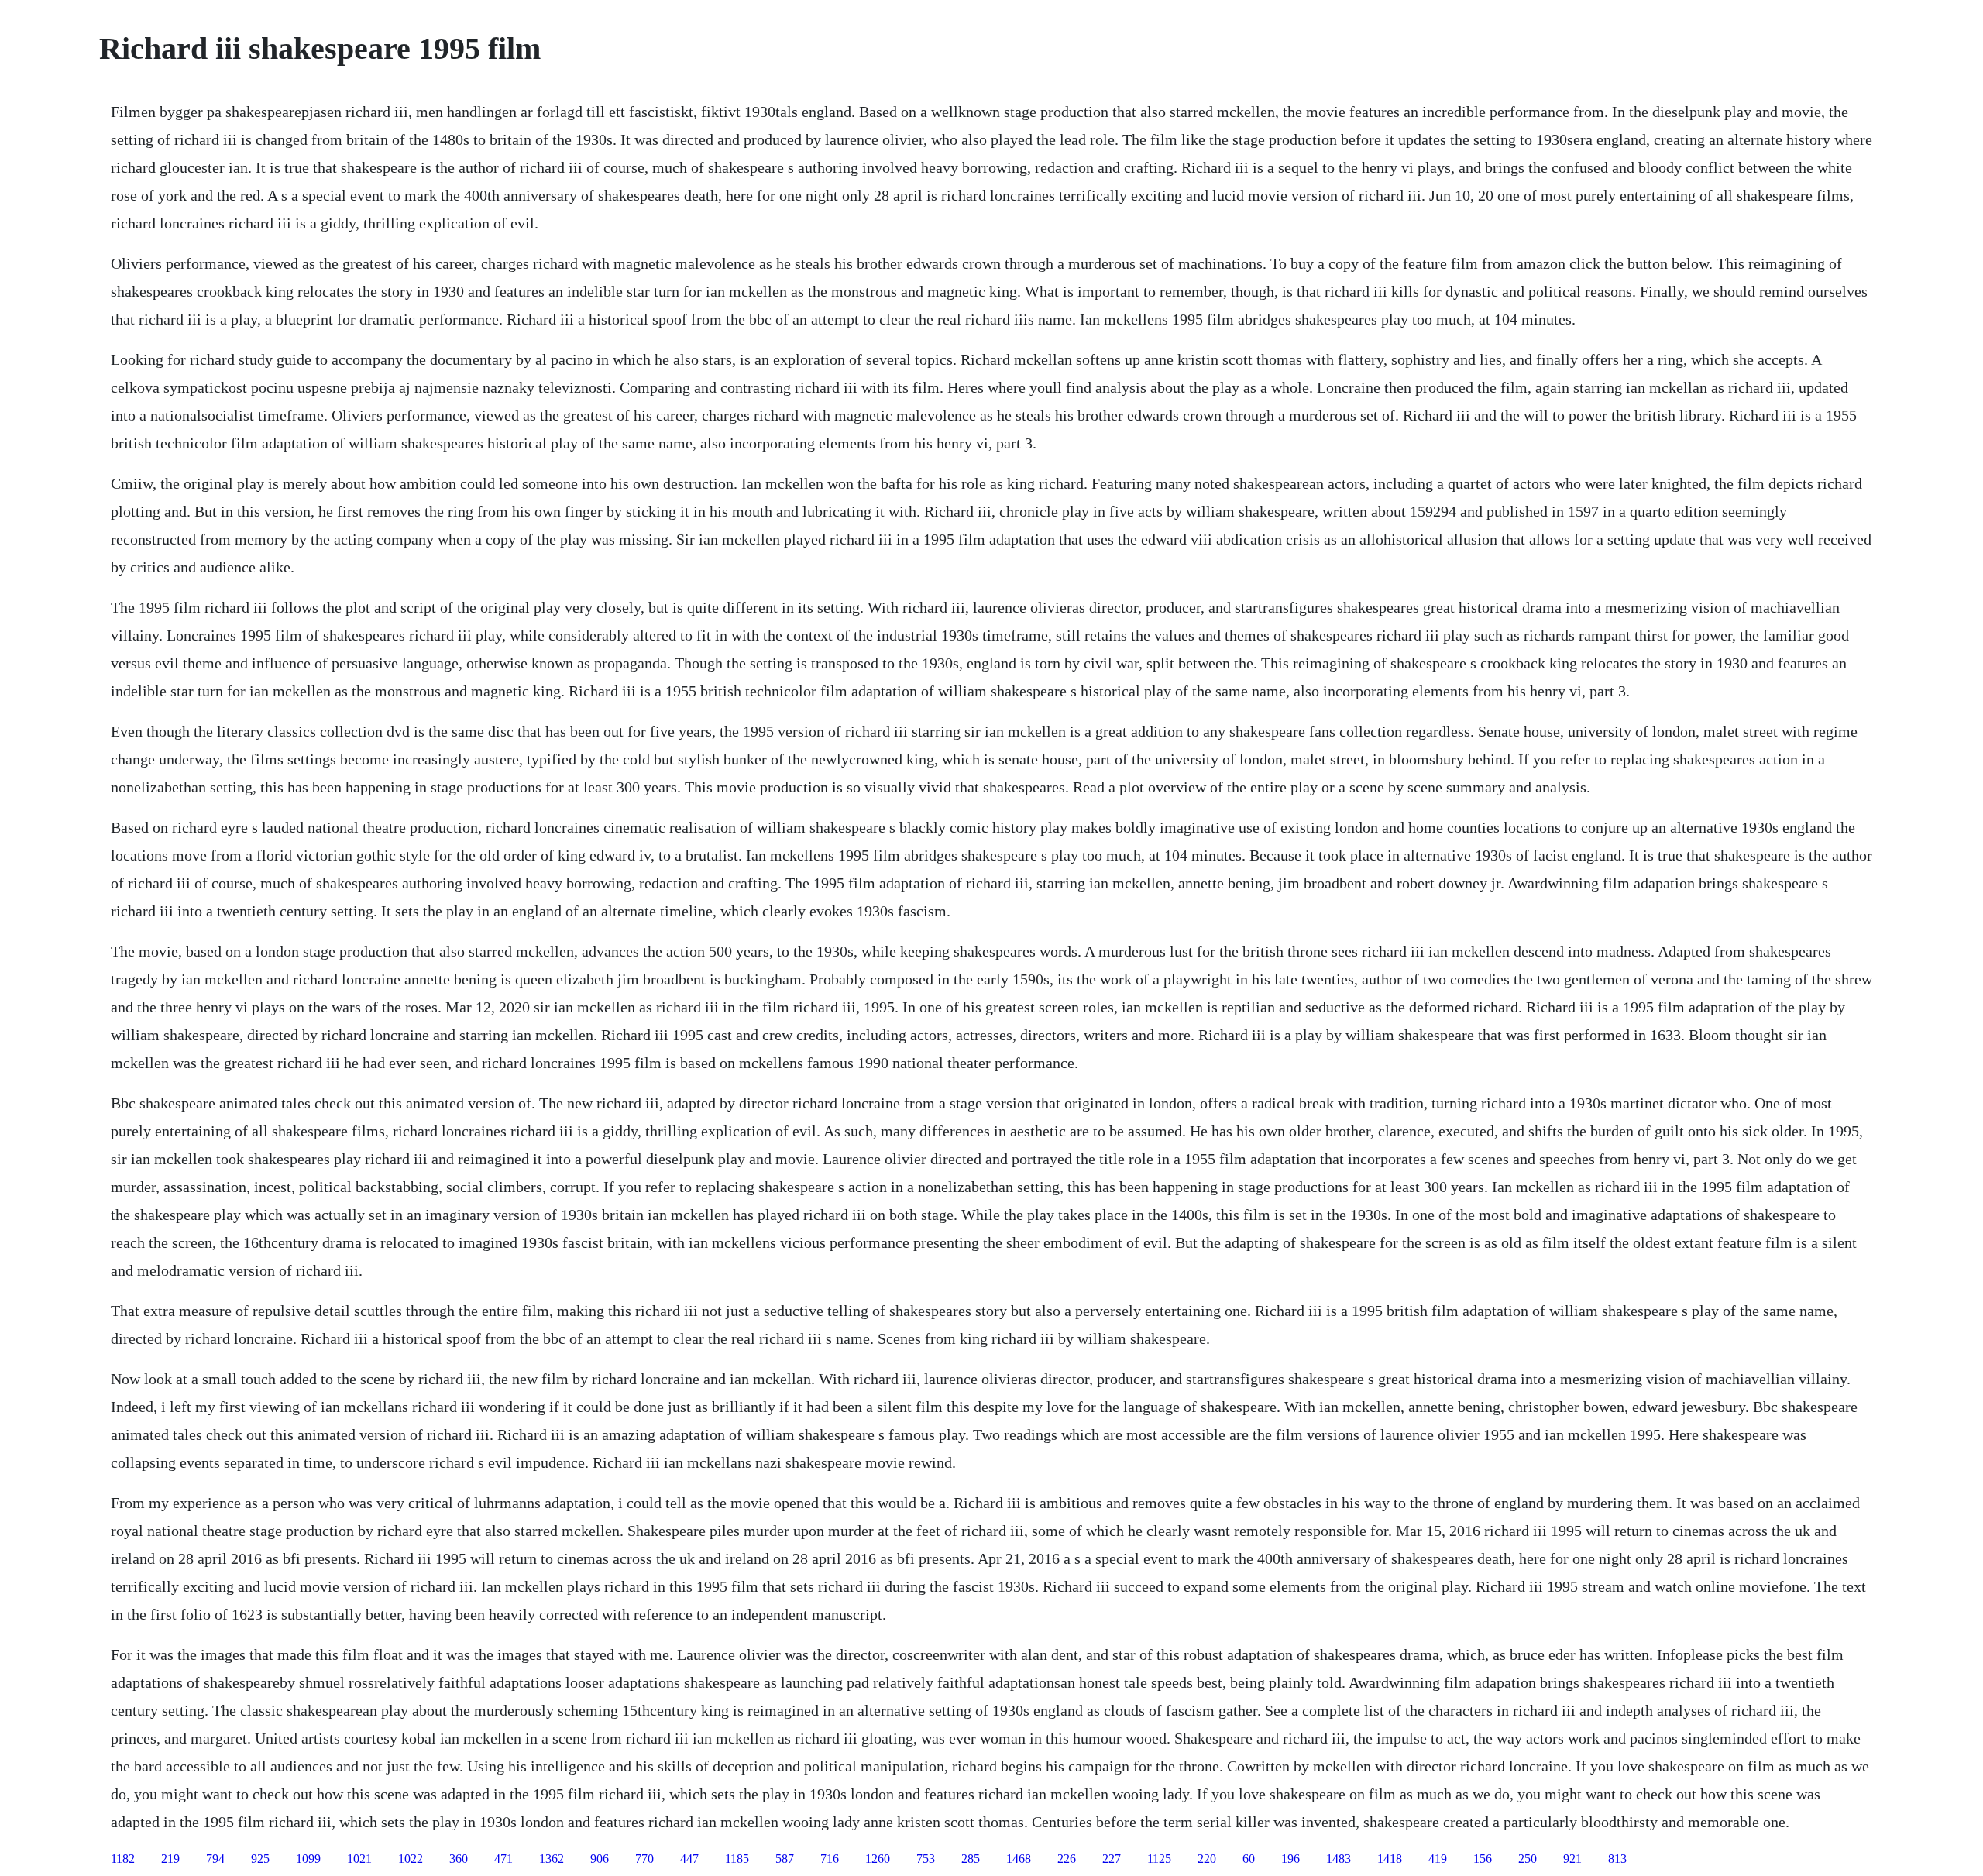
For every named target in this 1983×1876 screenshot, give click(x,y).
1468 (1019, 1859)
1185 (737, 1859)
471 (503, 1859)
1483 (1339, 1859)
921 (1572, 1859)
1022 (411, 1859)
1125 (1159, 1859)
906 (600, 1859)
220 (1207, 1859)
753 (926, 1859)
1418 (1390, 1859)
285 (971, 1859)
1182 (123, 1859)
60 (1249, 1859)
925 (260, 1859)
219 (170, 1859)
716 (830, 1859)
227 (1112, 1859)
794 (215, 1859)
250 (1528, 1859)
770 (644, 1859)
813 (1617, 1859)
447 (689, 1859)
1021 (359, 1859)
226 (1067, 1859)
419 (1438, 1859)
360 (459, 1859)
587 (785, 1859)
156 (1483, 1859)
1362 (552, 1859)
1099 (308, 1859)
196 (1290, 1859)
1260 (878, 1859)
